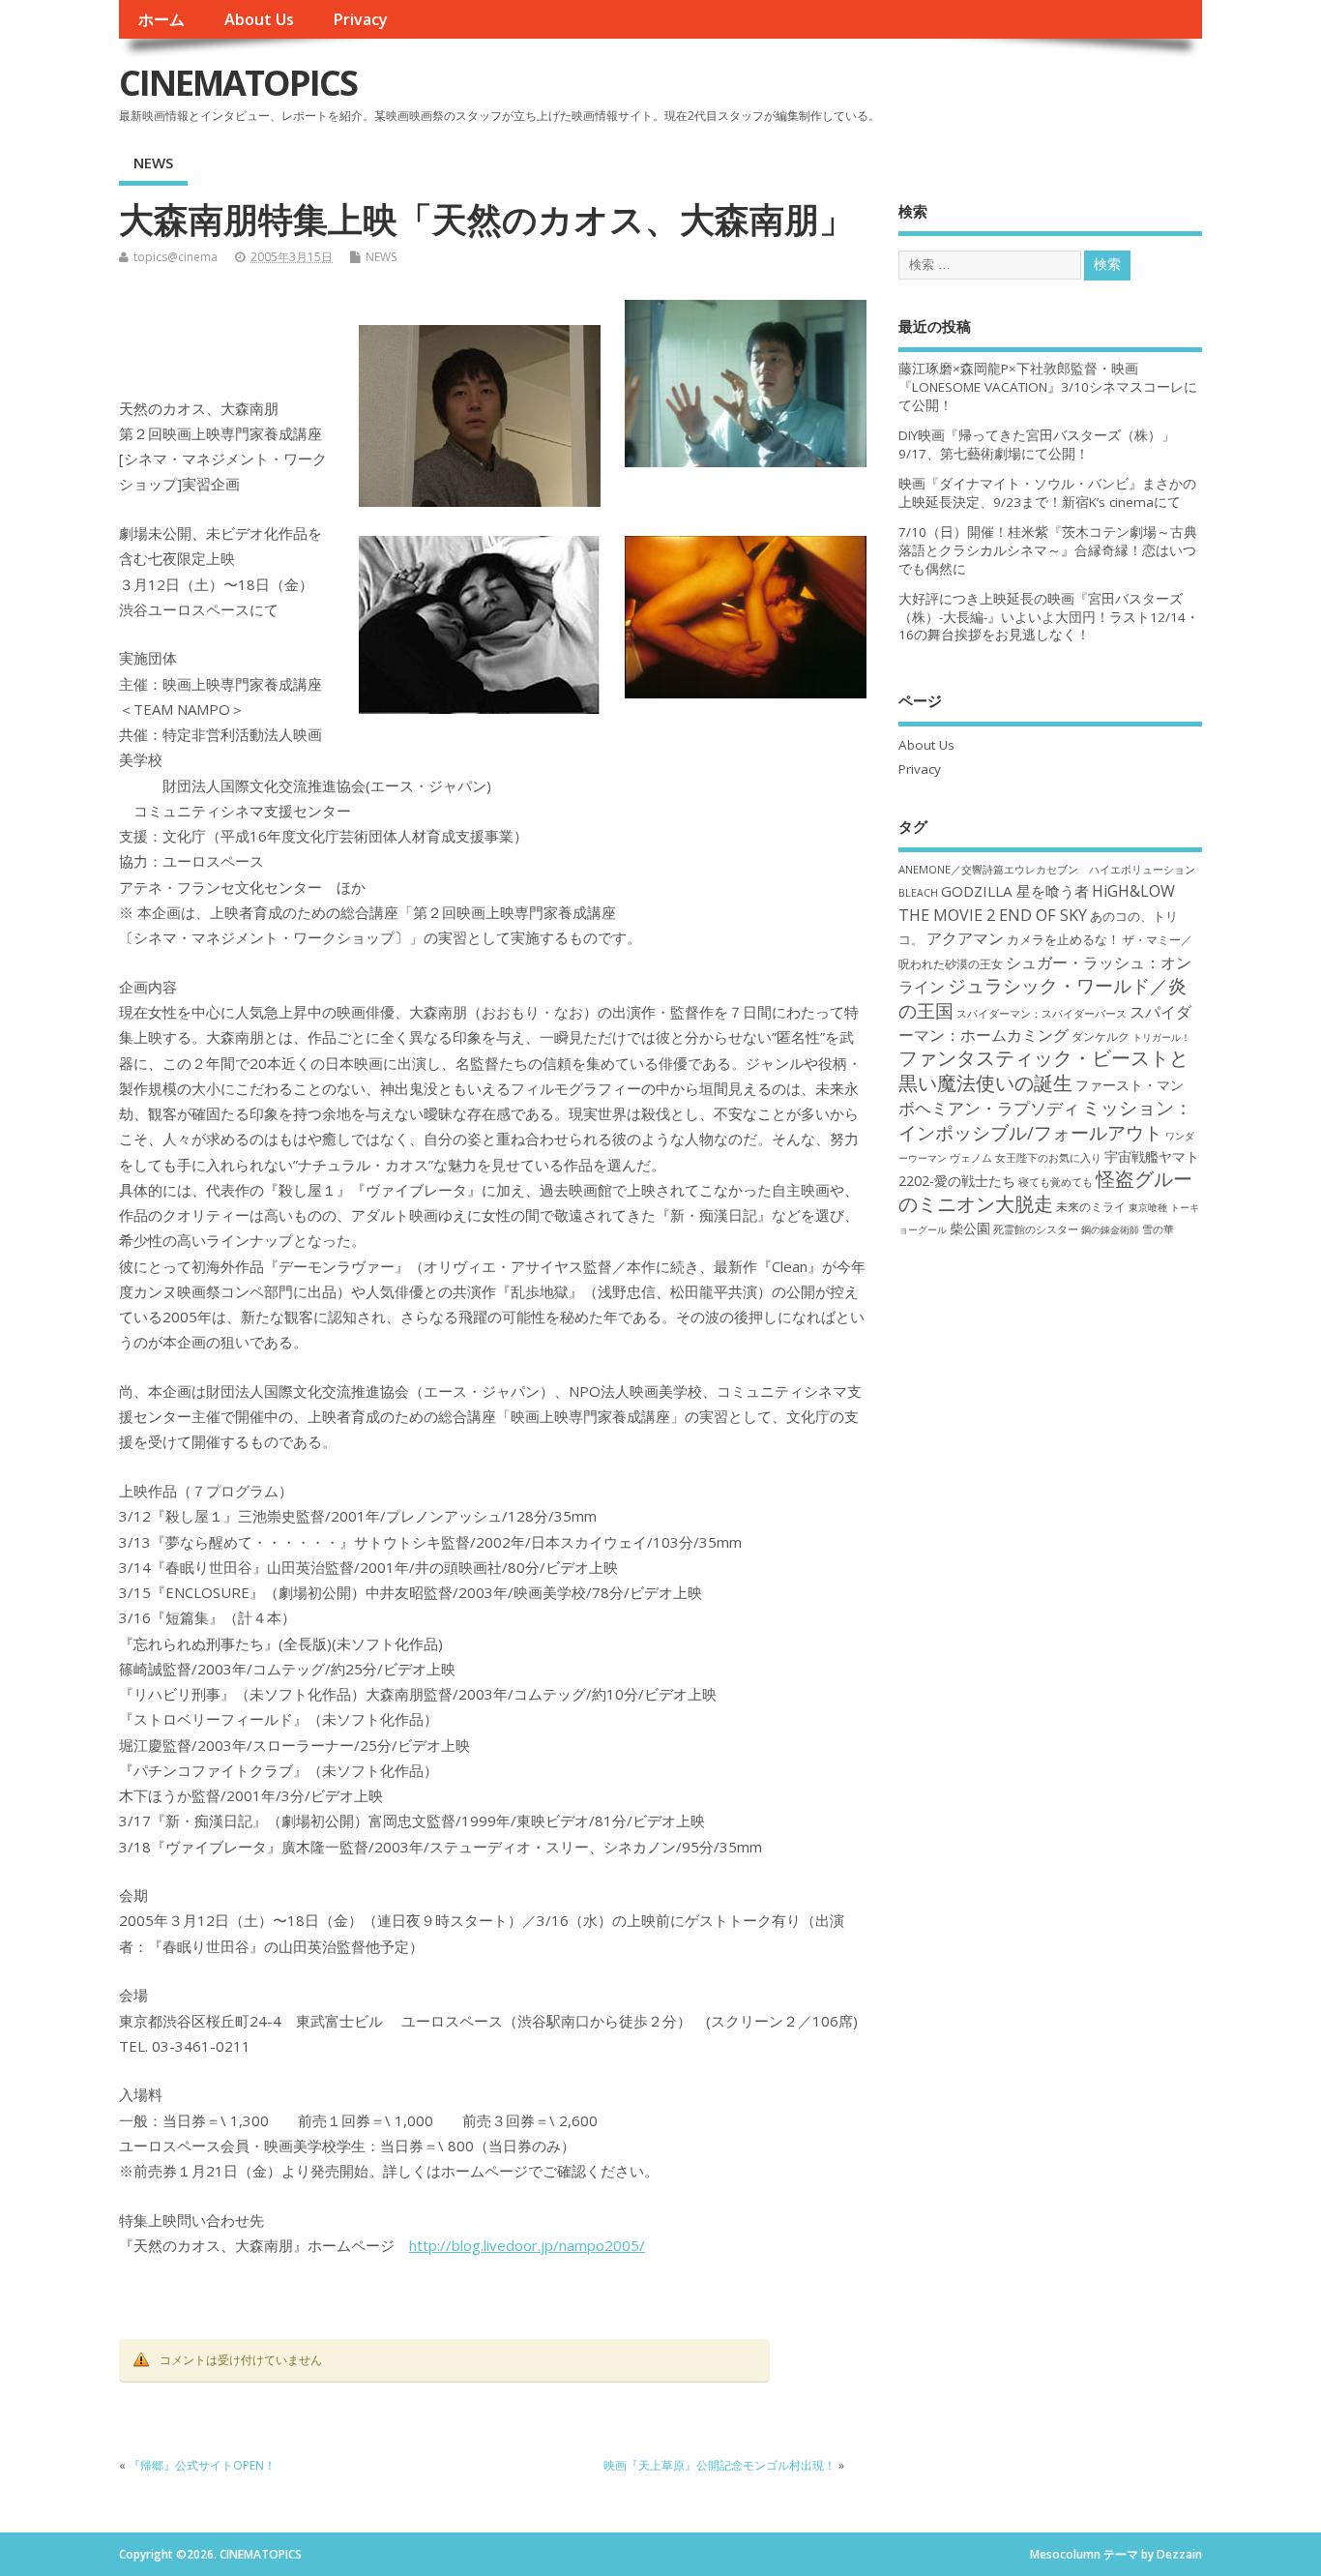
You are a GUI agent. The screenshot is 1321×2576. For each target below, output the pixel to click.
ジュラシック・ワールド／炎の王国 (1042, 997)
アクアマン (965, 938)
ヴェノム (971, 1158)
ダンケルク (1101, 1036)
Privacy (360, 19)
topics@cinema (176, 257)
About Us (259, 19)
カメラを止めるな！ (1063, 940)
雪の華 (1158, 1229)
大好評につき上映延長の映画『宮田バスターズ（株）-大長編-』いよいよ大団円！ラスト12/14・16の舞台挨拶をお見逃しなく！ (1049, 617)
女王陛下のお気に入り (1048, 1158)
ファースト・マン (1130, 1085)
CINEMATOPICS (238, 83)
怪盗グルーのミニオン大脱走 (1045, 1191)
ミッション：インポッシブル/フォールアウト (1045, 1119)
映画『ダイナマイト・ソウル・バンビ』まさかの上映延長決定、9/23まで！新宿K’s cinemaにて (1047, 493)
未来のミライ (1091, 1206)
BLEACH (918, 893)
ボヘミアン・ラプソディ (989, 1108)
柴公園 (970, 1228)
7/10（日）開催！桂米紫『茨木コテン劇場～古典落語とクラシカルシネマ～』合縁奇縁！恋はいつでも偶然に (1048, 550)
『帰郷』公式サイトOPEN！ (202, 2465)
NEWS (153, 163)
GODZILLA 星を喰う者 (1015, 891)
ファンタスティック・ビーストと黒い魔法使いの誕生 (1043, 1070)
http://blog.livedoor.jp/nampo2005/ (527, 2245)
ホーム (161, 19)
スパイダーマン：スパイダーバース (1042, 1013)
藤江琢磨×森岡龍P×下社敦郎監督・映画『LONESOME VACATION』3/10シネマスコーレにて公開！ (1048, 387)
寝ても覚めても (1056, 1182)
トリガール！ (1161, 1037)
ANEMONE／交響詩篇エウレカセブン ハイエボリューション (1047, 869)
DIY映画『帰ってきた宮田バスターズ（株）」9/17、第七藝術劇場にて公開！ (1037, 444)
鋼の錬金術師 (1110, 1229)
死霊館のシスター (1036, 1229)
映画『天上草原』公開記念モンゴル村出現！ (719, 2465)
